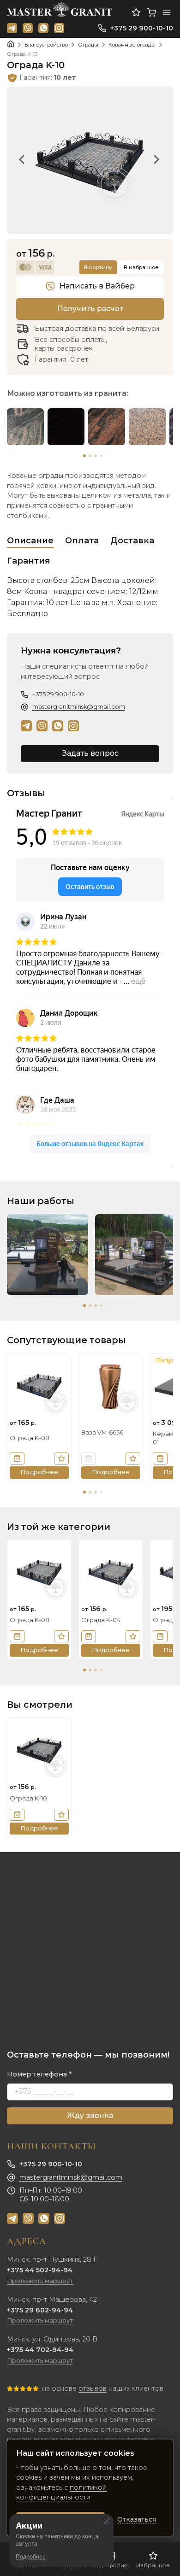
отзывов (93, 2388)
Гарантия (29, 561)
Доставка (132, 541)
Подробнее (31, 2556)
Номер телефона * (39, 2074)
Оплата (82, 541)
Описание (30, 541)
